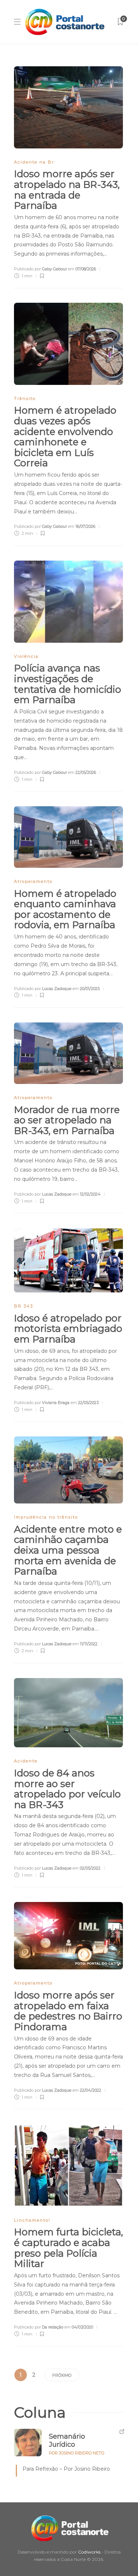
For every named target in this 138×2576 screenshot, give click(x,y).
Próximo (62, 2375)
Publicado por (40, 269)
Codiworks (89, 2552)
